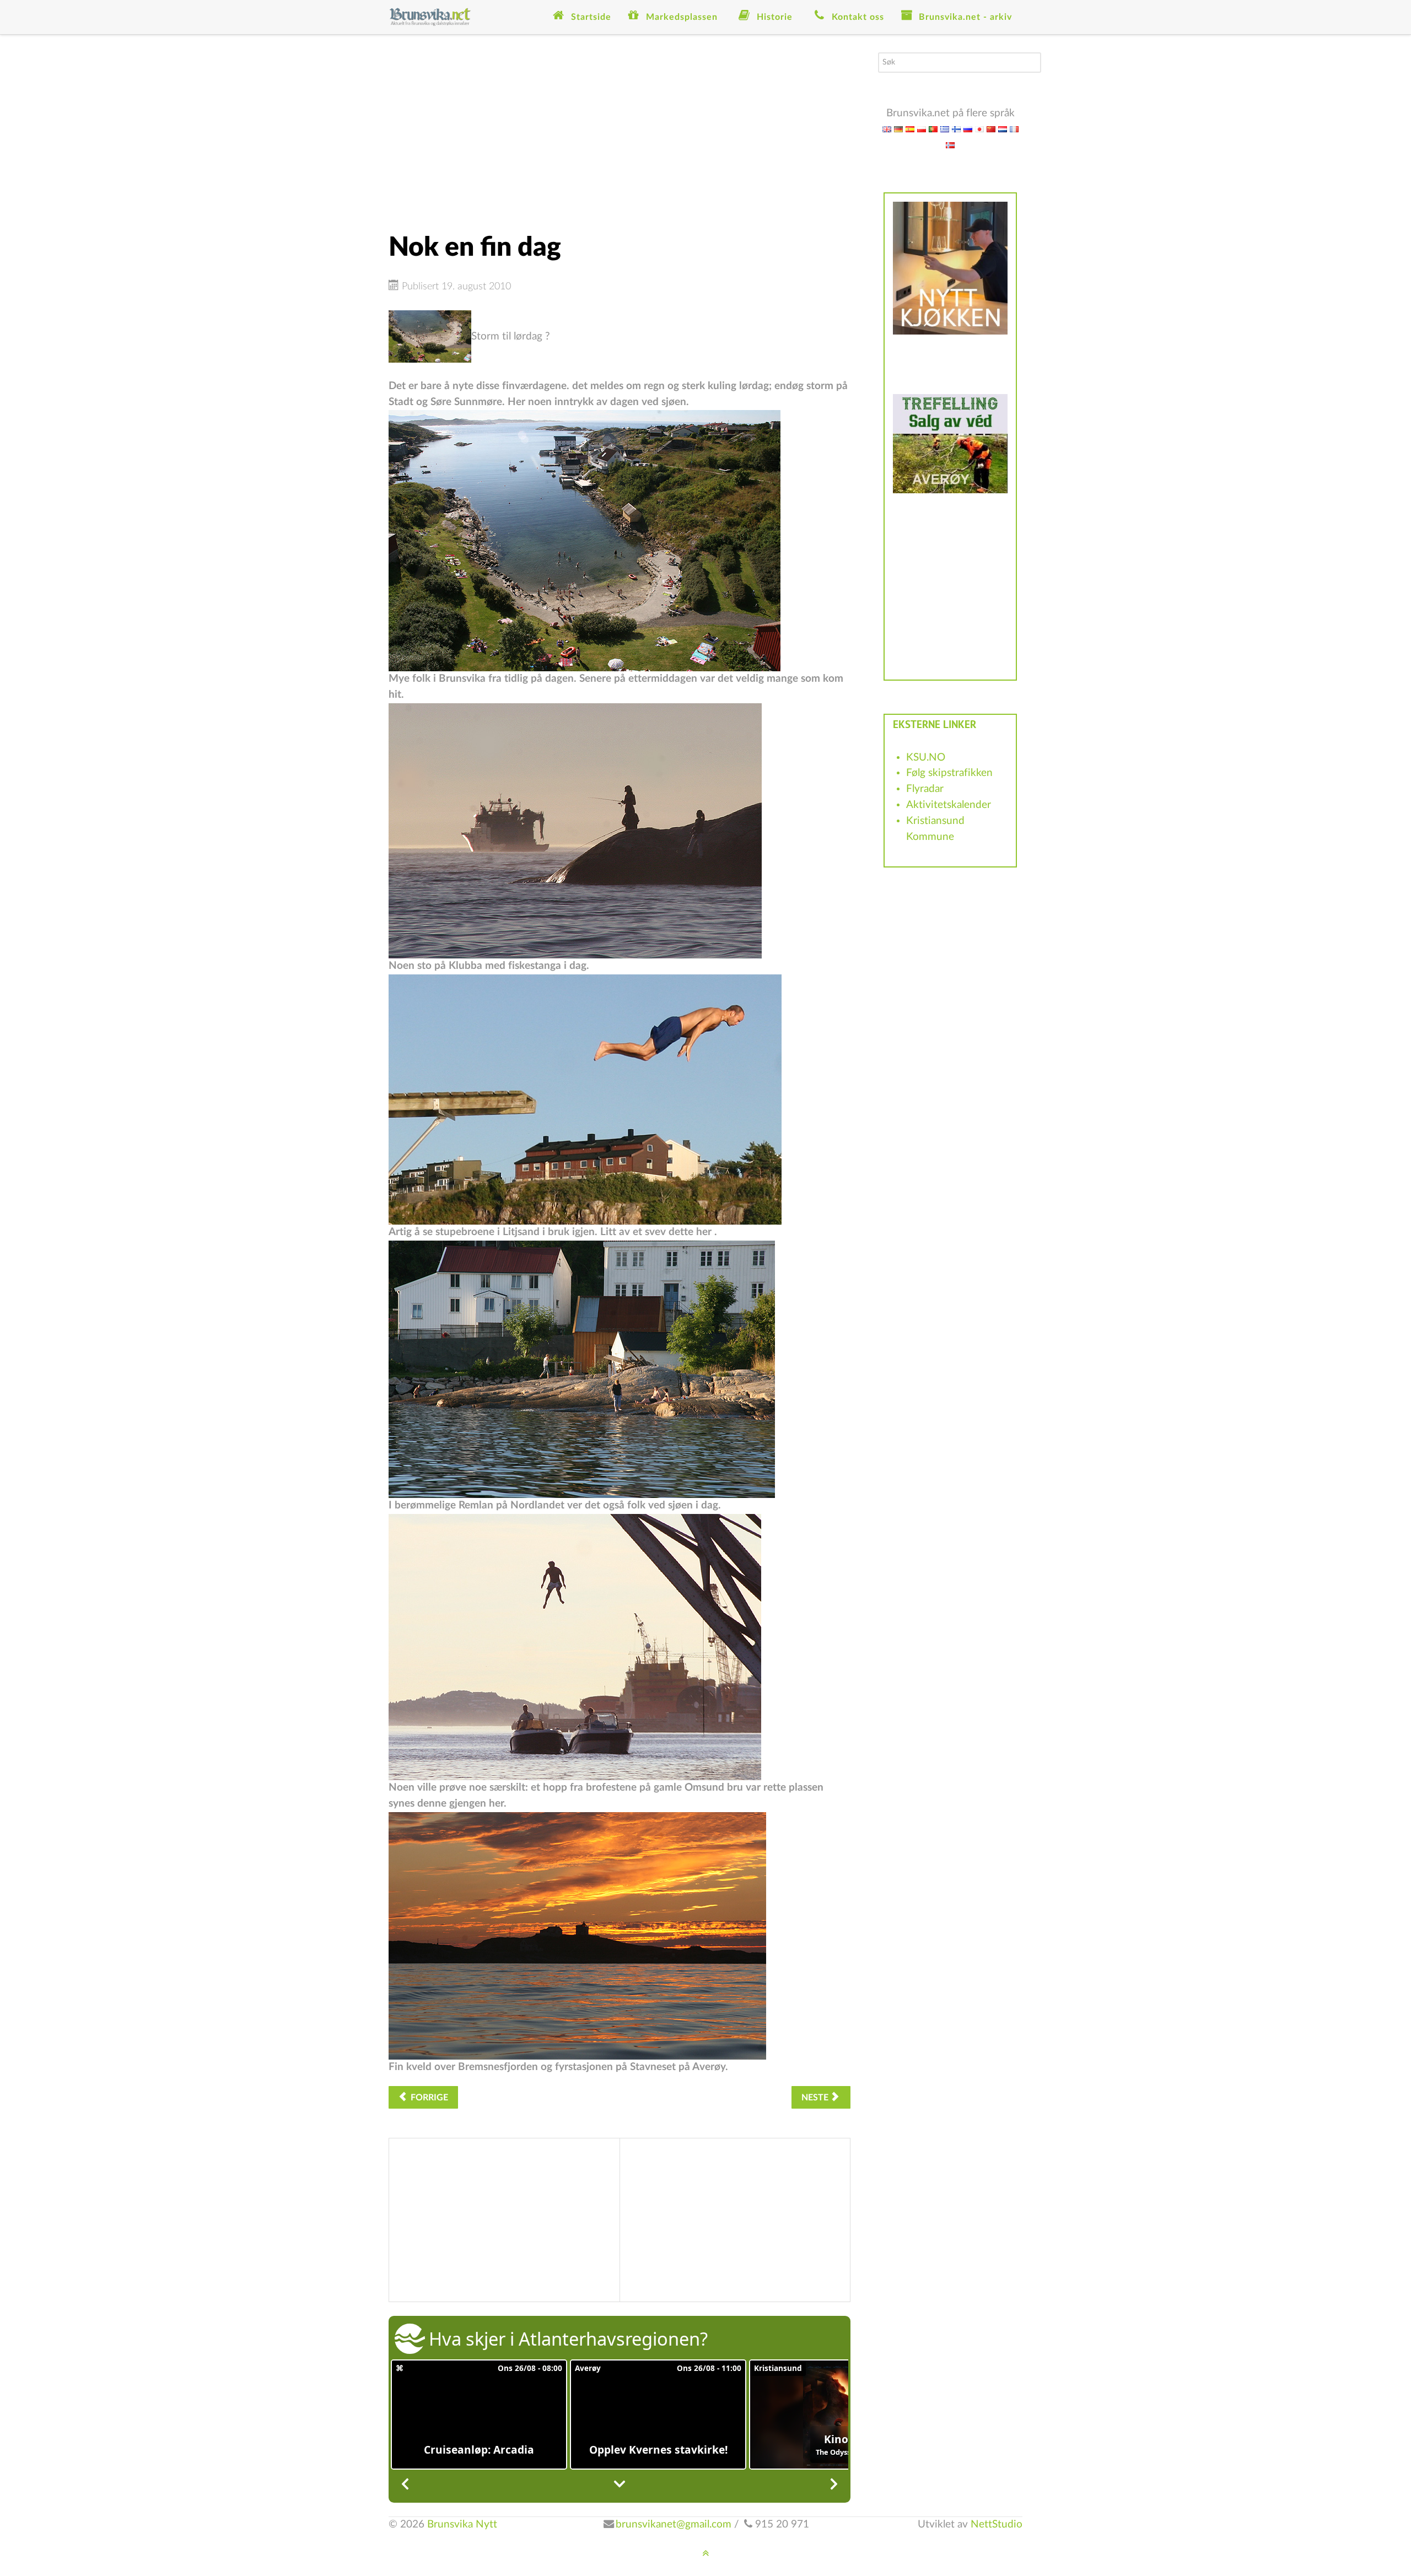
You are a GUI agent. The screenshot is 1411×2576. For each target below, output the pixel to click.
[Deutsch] (898, 129)
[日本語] (979, 129)
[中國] (991, 129)
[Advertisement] (620, 130)
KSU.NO (926, 758)
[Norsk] (950, 145)
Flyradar (925, 789)
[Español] (910, 129)
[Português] (933, 129)
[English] (887, 129)
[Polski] (922, 129)
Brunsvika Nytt (462, 2524)
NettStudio (997, 2524)
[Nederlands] (1003, 129)
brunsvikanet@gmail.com (674, 2524)
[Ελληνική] (945, 129)
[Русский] (968, 129)
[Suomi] (956, 129)
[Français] (1014, 129)
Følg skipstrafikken (949, 773)
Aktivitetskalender (949, 805)
